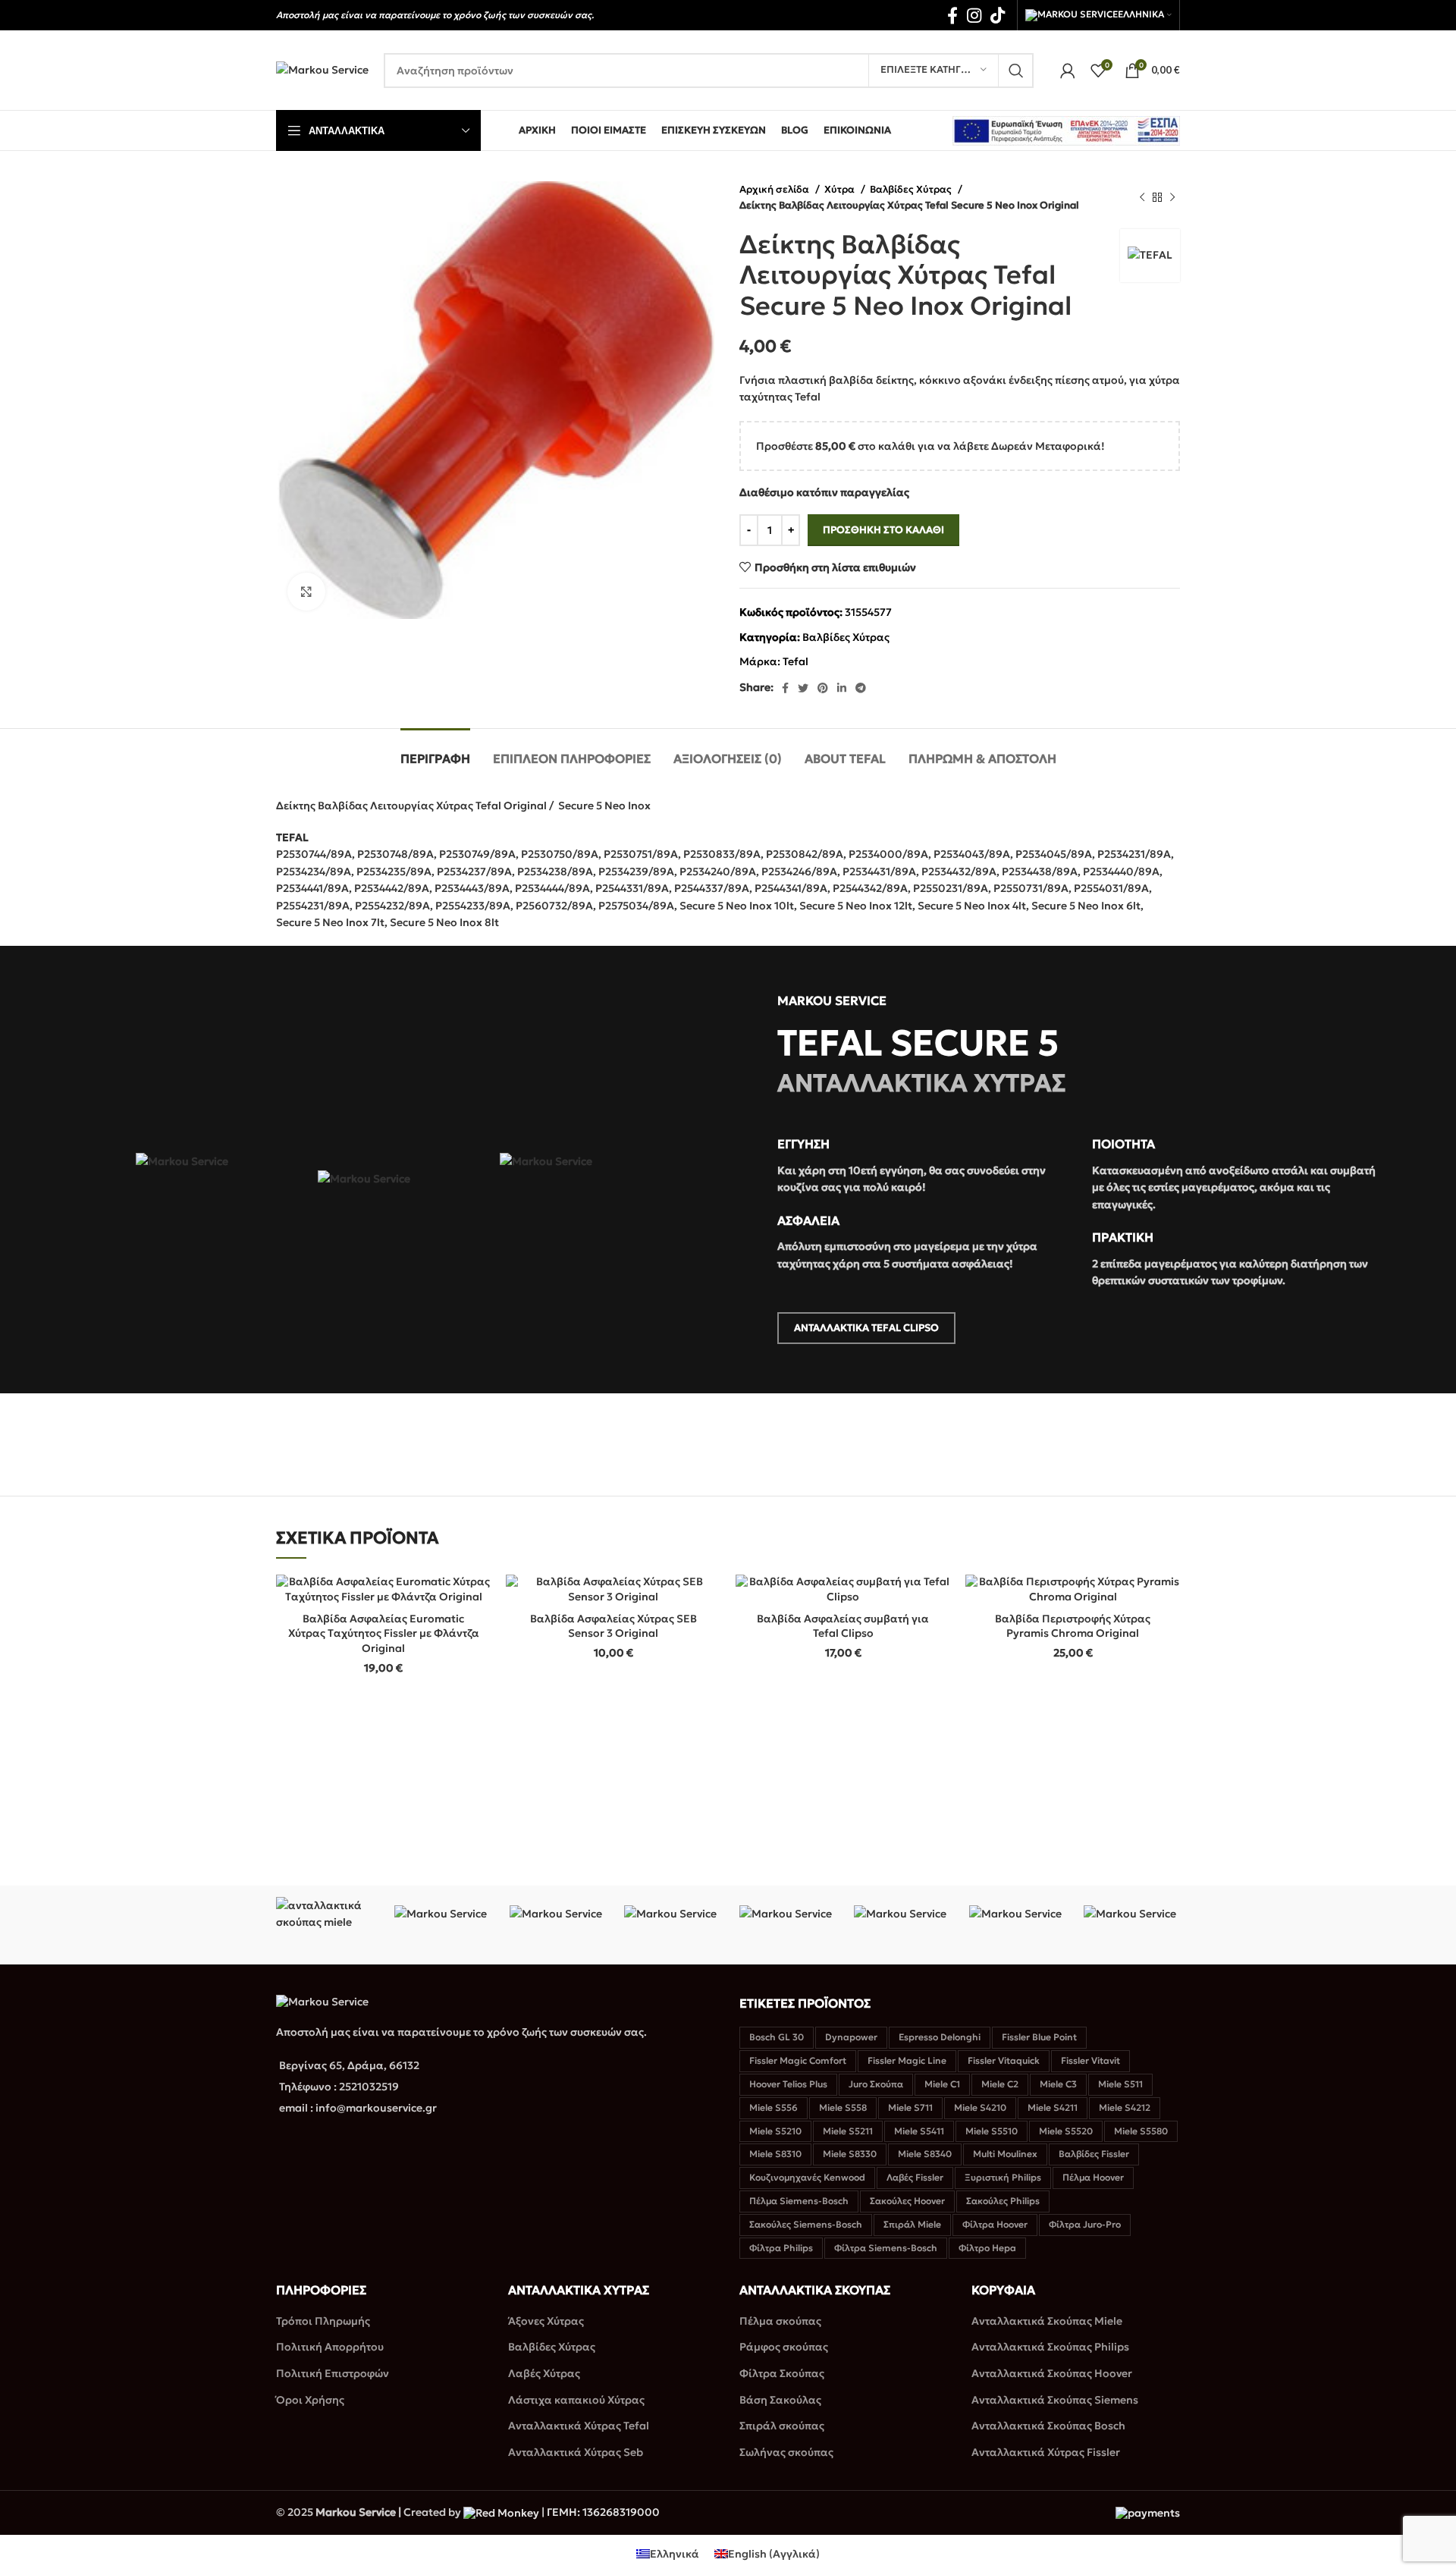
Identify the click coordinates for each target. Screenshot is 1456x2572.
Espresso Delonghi (940, 2037)
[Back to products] (1157, 197)
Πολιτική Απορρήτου (330, 2347)
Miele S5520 (1066, 2131)
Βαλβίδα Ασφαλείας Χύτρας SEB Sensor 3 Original (613, 1626)
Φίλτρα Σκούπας (782, 2373)
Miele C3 (1058, 2084)
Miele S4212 (1125, 2107)
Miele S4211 (1053, 2107)
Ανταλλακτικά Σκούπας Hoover (1052, 2373)
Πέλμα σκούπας (780, 2321)
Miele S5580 (1141, 2131)
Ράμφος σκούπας (784, 2347)
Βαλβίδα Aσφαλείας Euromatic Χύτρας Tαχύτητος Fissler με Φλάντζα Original (384, 1633)
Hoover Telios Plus (788, 2084)
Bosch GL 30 (777, 2037)
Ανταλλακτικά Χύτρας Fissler (1046, 2452)
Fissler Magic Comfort (798, 2060)
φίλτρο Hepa (987, 2248)
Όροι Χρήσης (310, 2400)
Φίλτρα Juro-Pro (1085, 2224)
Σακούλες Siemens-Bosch (806, 2224)
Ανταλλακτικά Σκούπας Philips (1050, 2347)
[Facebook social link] (952, 15)
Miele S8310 (775, 2154)
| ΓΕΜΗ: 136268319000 (599, 2512)
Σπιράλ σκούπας (782, 2426)
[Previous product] (1142, 197)
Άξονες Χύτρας (546, 2321)
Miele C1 (942, 2084)
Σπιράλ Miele (912, 2224)
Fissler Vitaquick (1004, 2060)
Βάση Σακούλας (780, 2400)
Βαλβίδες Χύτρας (912, 189)
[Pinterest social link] (823, 688)
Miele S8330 (850, 2154)
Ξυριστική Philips (1003, 2177)
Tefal (795, 661)
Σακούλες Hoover (907, 2201)
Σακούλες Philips (1003, 2201)
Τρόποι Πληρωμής (323, 2321)
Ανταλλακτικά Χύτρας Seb (576, 2452)
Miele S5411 (919, 2131)
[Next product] (1172, 197)
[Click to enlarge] (306, 592)
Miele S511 (1120, 2084)
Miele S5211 (848, 2131)
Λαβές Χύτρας (544, 2373)
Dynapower (851, 2037)
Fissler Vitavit (1090, 2060)
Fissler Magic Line (907, 2060)
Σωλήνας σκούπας (786, 2452)
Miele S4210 (980, 2107)
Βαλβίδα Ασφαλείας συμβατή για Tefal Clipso (843, 1626)
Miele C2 (1000, 2084)
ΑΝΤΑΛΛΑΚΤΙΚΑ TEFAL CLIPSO (866, 1328)
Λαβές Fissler (915, 2177)
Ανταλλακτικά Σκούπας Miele (1047, 2321)
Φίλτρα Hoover (995, 2224)
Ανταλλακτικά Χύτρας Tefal (579, 2426)
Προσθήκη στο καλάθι (883, 530)
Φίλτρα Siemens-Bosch (886, 2248)
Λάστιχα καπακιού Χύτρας (576, 2400)
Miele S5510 (992, 2131)
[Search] (1016, 71)
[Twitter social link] (803, 688)
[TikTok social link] (998, 15)
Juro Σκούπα (876, 2084)
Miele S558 (843, 2107)
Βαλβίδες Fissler (1094, 2154)
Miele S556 (773, 2107)
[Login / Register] (1068, 71)
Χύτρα (841, 189)
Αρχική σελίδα (775, 189)
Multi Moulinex (1005, 2154)
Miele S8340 (925, 2154)
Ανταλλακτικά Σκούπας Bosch (1048, 2426)
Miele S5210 (775, 2131)
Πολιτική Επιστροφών (333, 2373)
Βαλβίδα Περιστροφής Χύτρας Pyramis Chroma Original (1073, 1626)
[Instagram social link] (974, 15)
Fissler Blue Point (1039, 2037)
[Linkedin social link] (842, 688)
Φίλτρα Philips (781, 2248)
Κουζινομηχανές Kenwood (807, 2177)
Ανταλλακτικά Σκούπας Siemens (1055, 2400)
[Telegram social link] (861, 688)
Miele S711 (910, 2107)
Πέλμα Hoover (1093, 2177)
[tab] (435, 751)
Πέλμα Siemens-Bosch (799, 2201)
